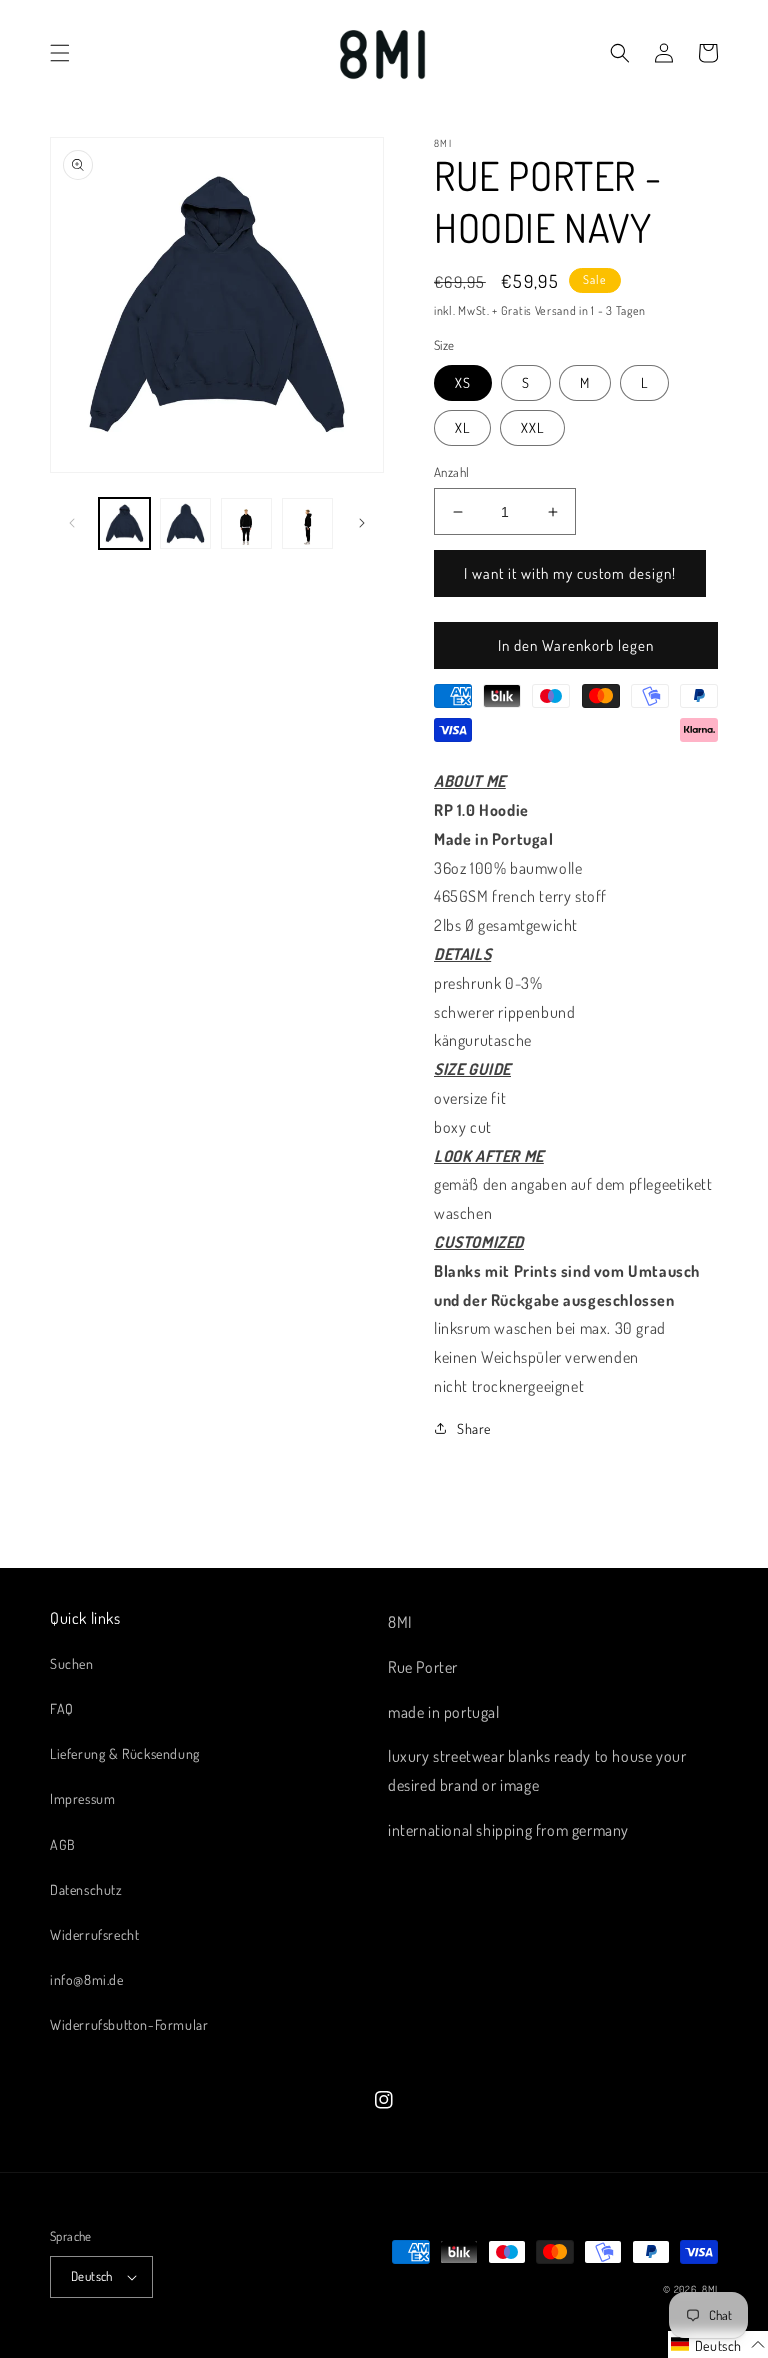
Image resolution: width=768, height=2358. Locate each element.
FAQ (62, 1708)
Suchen (72, 1663)
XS (463, 382)
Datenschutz (86, 1889)
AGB (63, 1844)
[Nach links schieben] (72, 523)
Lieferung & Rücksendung (125, 1753)
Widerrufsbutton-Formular (129, 2024)
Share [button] (474, 1428)
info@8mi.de (87, 1979)
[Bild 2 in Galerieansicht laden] (185, 523)
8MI (710, 2289)
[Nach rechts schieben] (362, 523)
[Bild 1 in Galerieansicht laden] (124, 523)
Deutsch (92, 2276)
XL (462, 427)
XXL (532, 427)
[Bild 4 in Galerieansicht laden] (307, 523)
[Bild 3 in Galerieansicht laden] (246, 523)
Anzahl (451, 472)
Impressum (82, 1798)
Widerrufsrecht (94, 1934)
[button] (60, 53)
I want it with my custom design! (570, 573)
